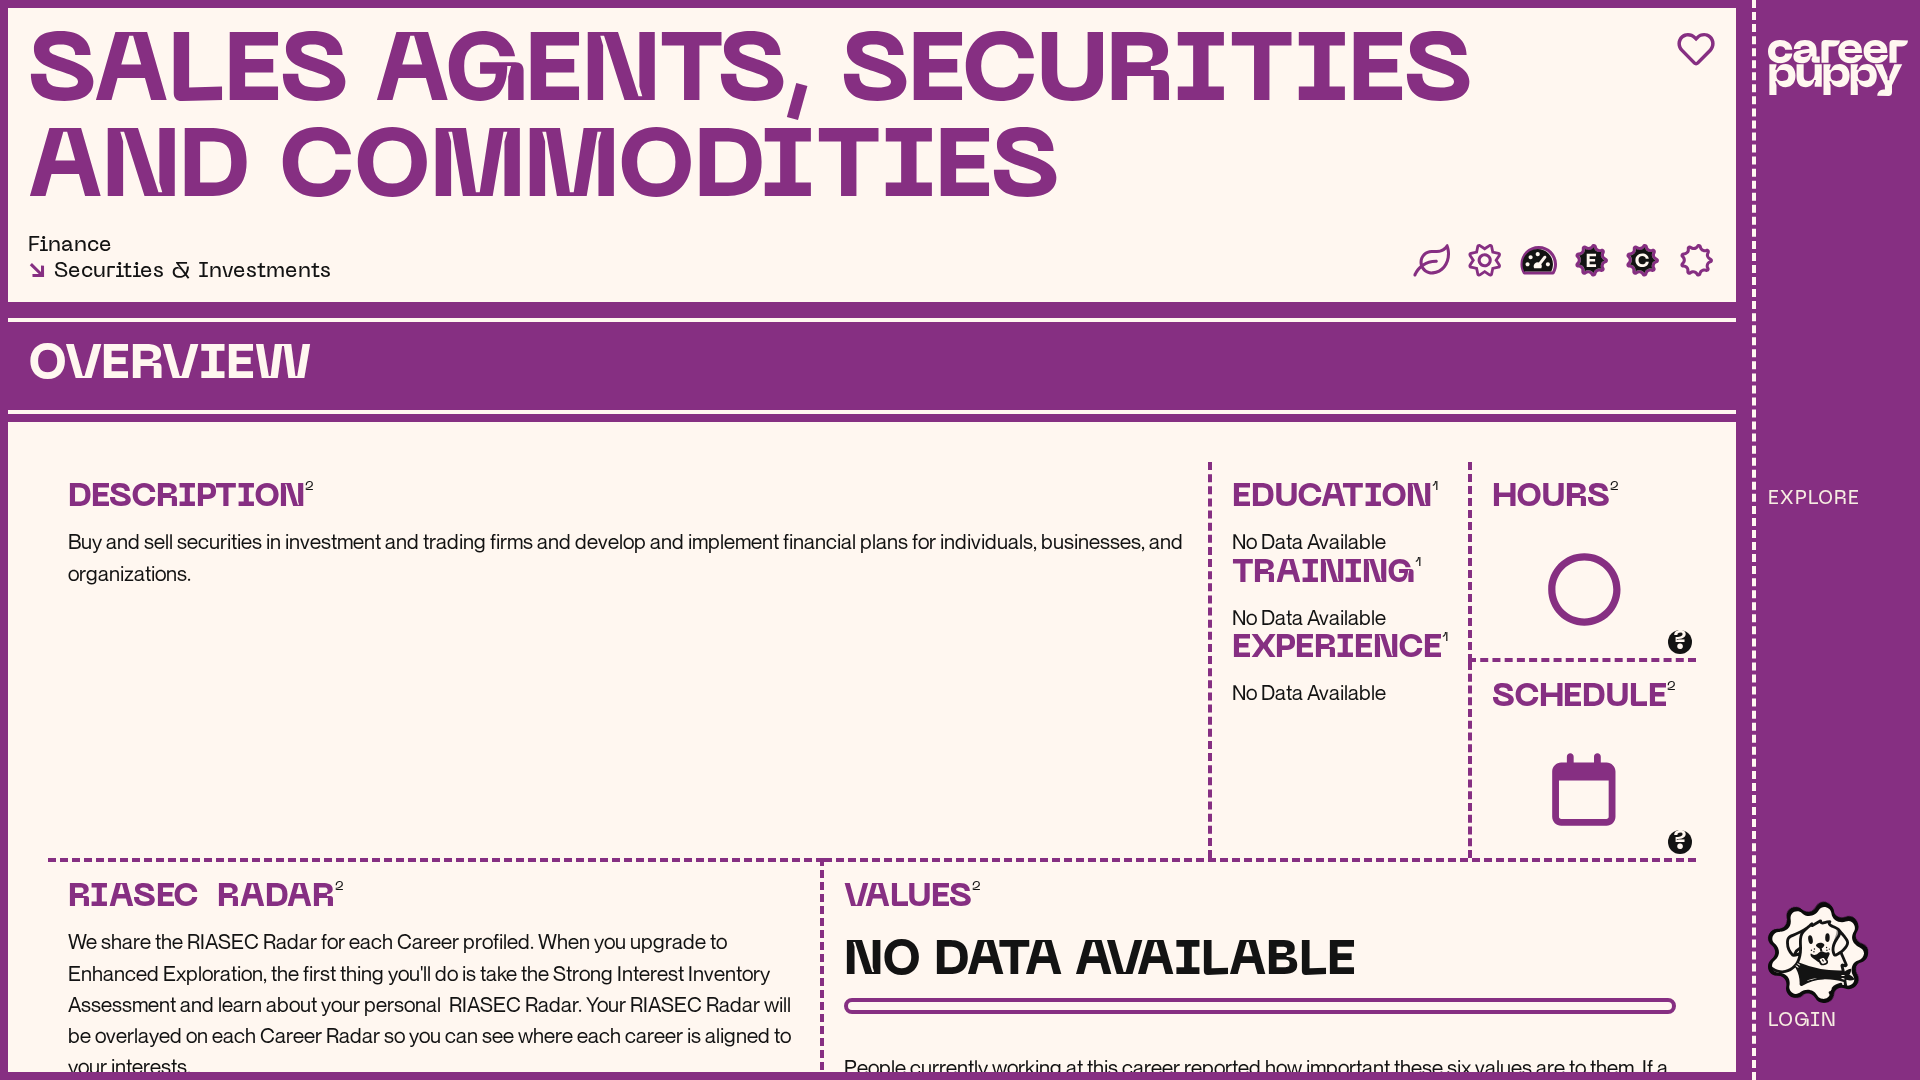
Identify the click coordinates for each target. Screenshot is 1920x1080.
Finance (70, 246)
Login (1802, 1021)
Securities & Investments (192, 272)
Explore (1814, 499)
